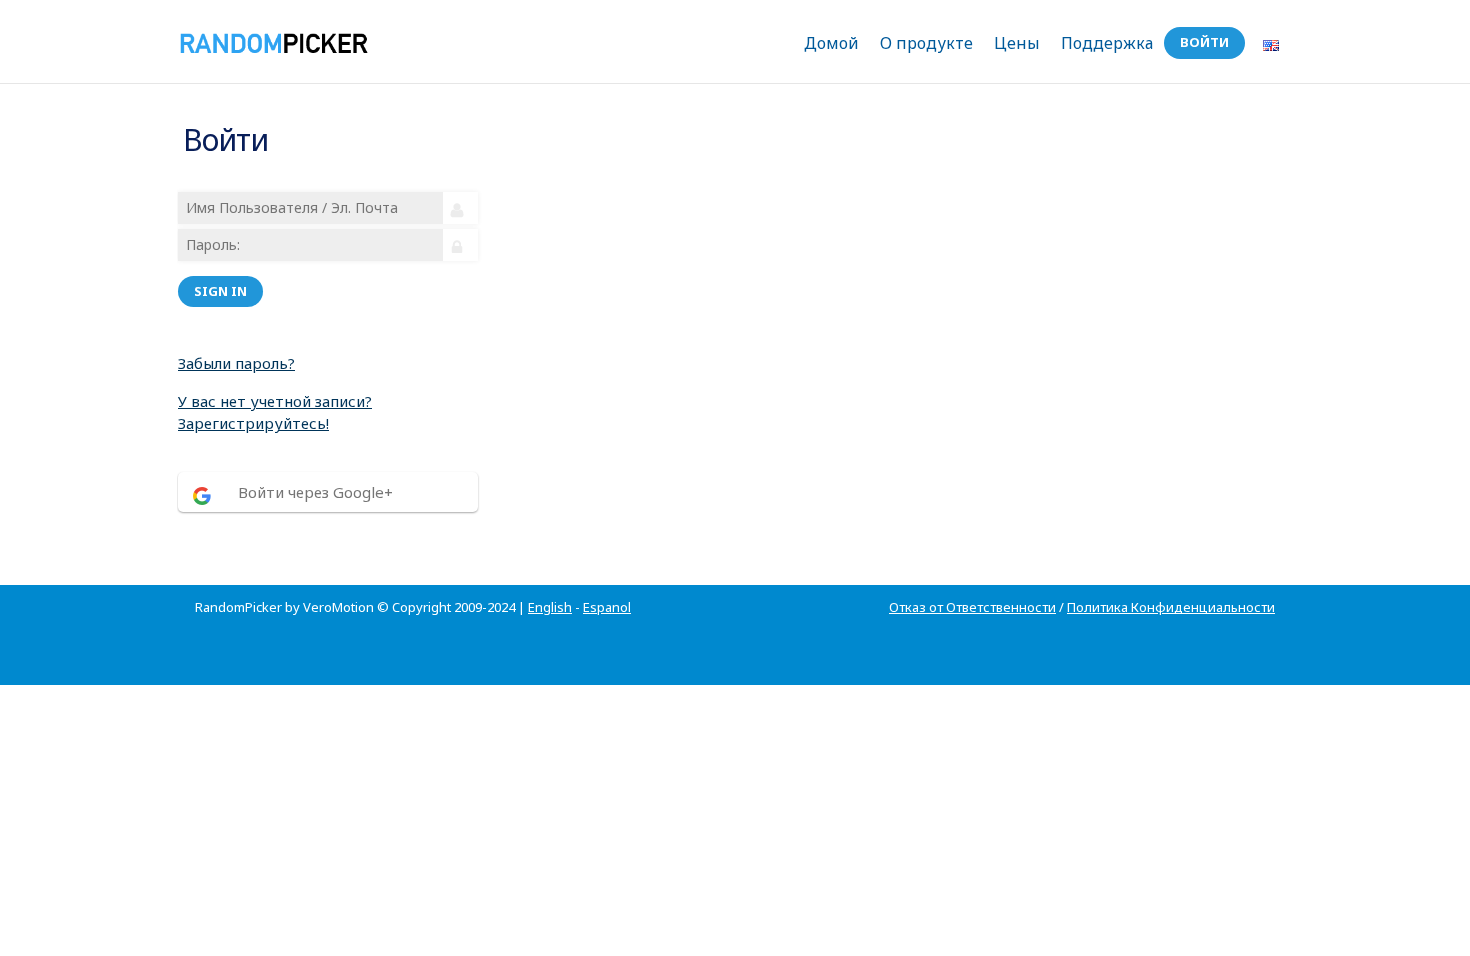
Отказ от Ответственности (972, 607)
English (550, 607)
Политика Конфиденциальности (1171, 607)
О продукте (926, 43)
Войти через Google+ (315, 492)
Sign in (220, 291)
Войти (1204, 42)
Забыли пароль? (236, 363)
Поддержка (1107, 43)
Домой (831, 43)
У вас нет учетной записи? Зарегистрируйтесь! (275, 412)
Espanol (607, 607)
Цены (1017, 43)
